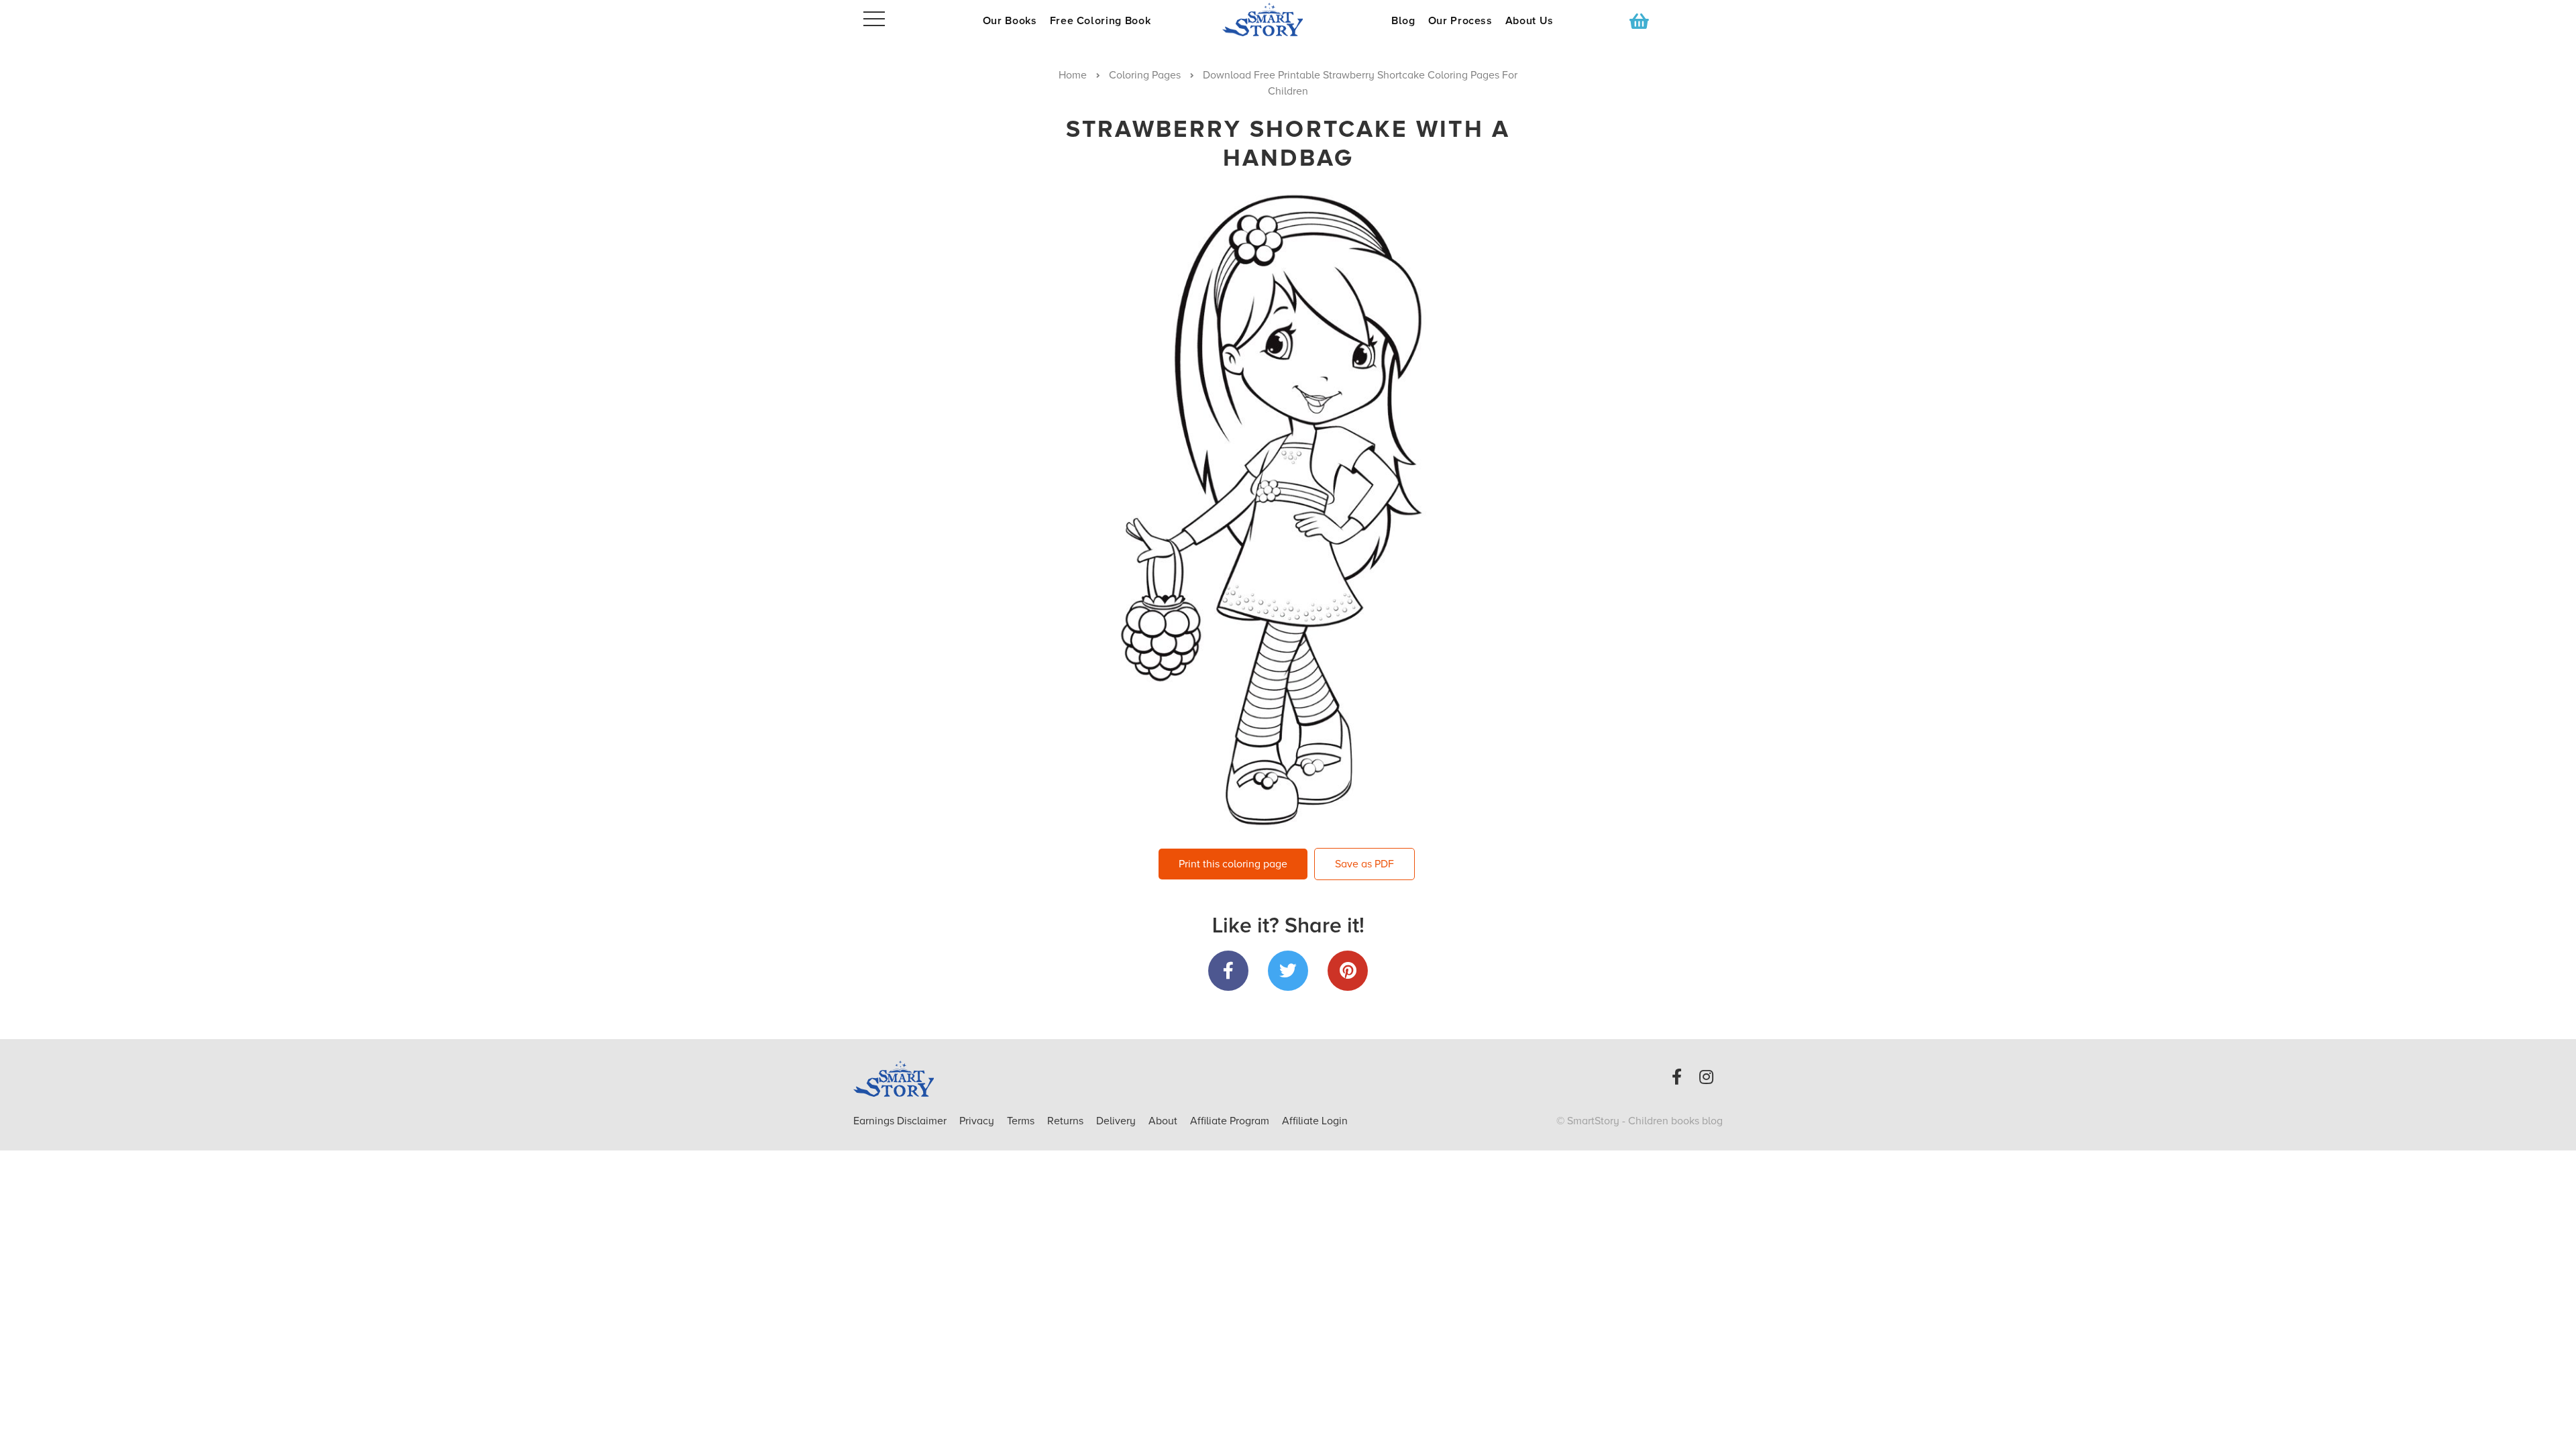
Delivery (1117, 1121)
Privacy (978, 1121)
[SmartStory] (1288, 19)
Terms (1022, 1121)
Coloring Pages (1145, 75)
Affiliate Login (1315, 1121)
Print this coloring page (1233, 864)
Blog (1403, 21)
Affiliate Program (1231, 1121)
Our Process (1460, 21)
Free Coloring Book (1101, 21)
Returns (1067, 1121)
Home (1073, 75)
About (1163, 1121)
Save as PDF (1364, 864)
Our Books (1010, 21)
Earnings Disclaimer (901, 1121)
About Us (1529, 21)
